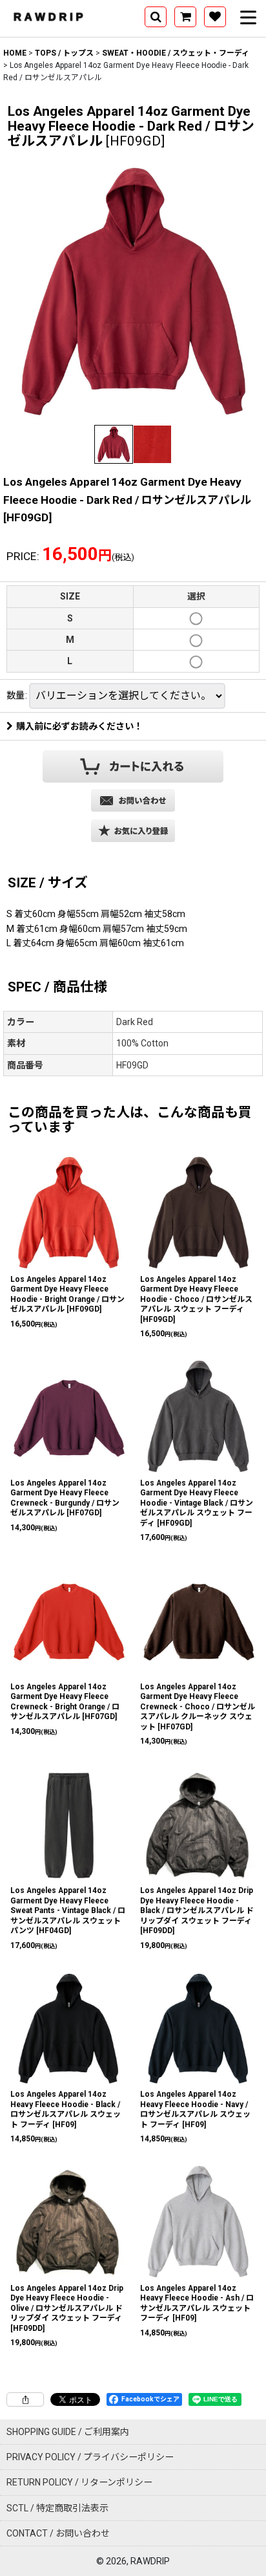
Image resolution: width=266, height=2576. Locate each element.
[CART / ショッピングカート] (185, 17)
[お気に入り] (215, 17)
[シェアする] (25, 2399)
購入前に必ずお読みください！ (79, 726)
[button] (156, 17)
